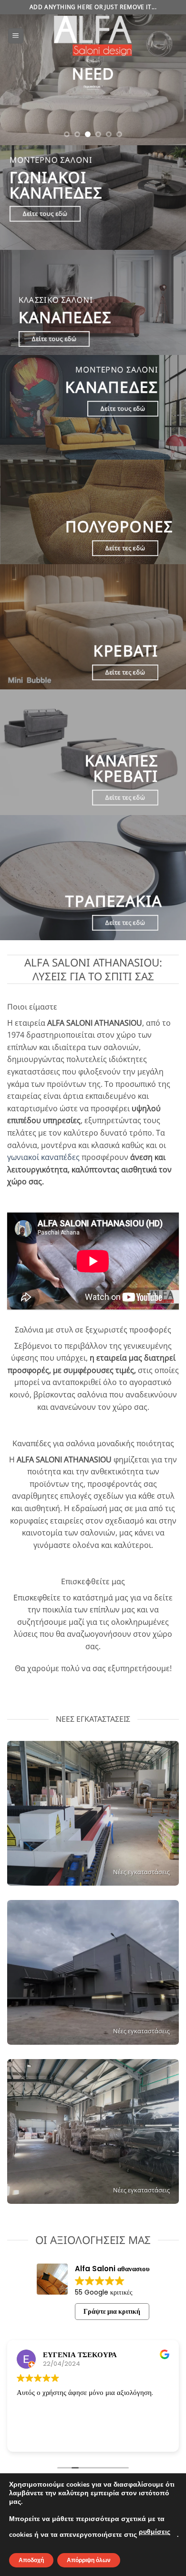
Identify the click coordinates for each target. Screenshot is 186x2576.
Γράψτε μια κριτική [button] (112, 2311)
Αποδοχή (31, 2560)
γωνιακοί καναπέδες (43, 1158)
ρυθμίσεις (155, 2532)
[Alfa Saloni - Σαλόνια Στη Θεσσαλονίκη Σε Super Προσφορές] (93, 36)
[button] (16, 36)
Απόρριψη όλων (89, 2560)
